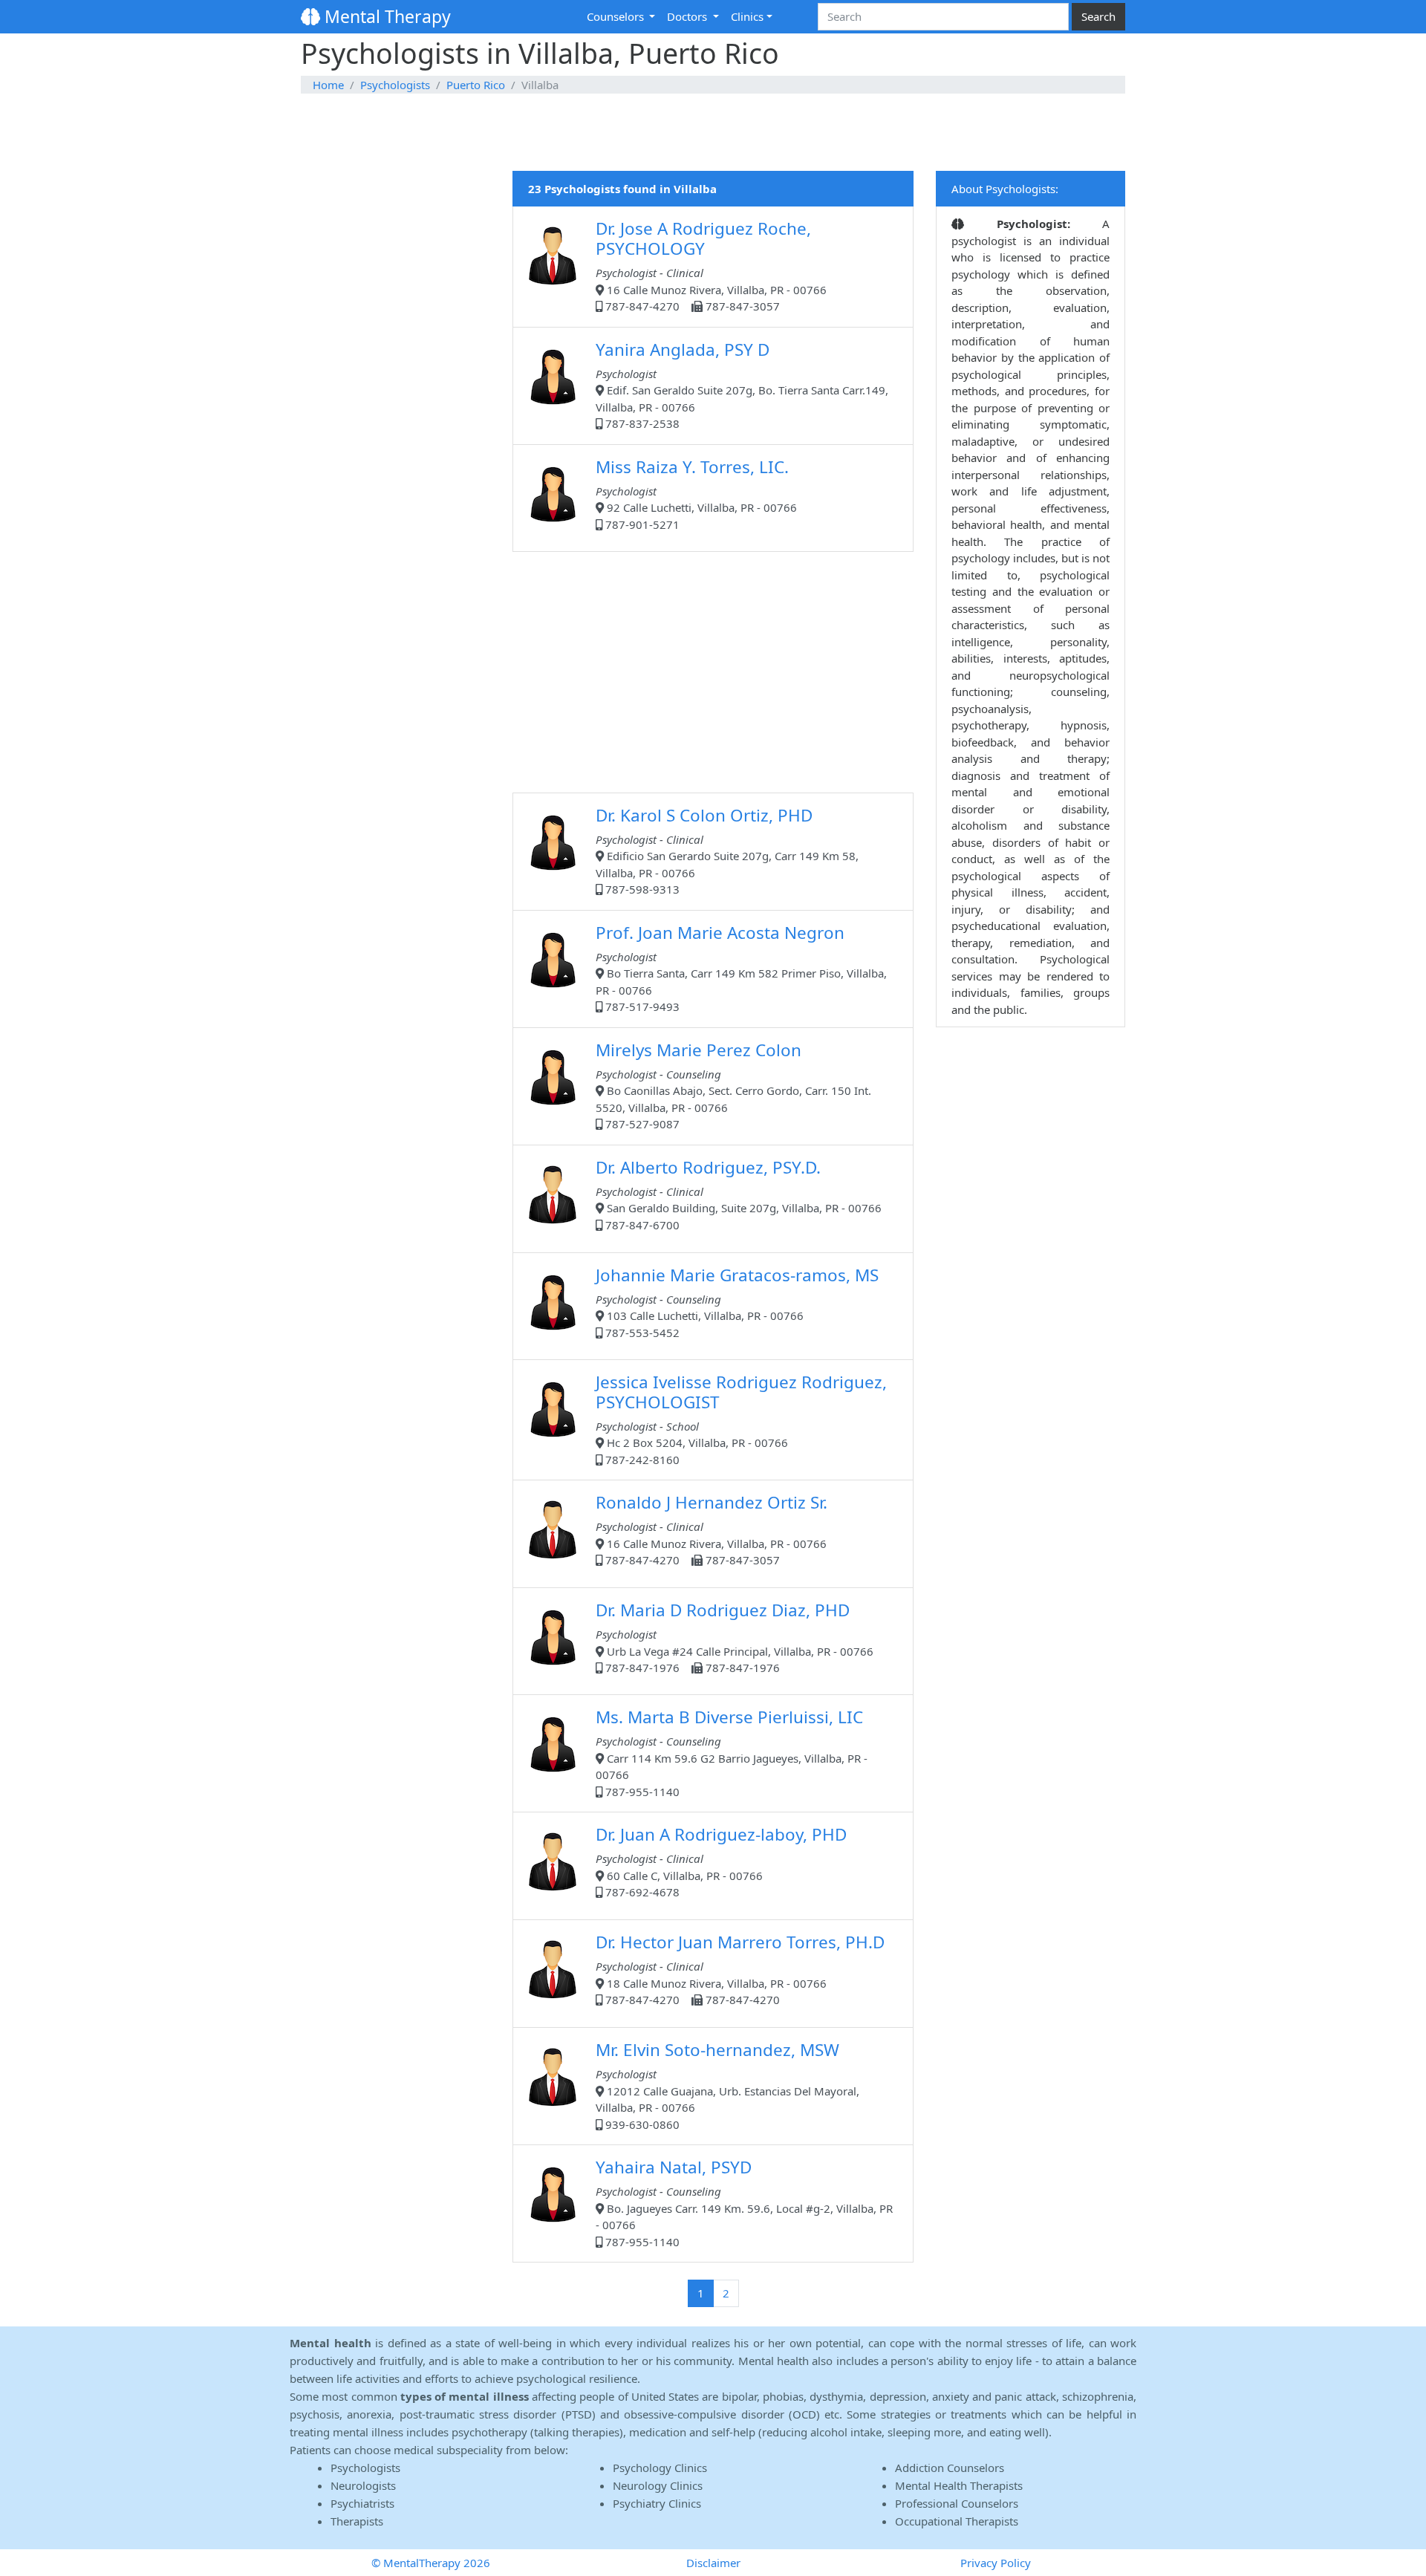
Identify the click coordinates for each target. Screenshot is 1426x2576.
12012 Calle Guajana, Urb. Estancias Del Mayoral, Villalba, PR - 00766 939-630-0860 (727, 2085)
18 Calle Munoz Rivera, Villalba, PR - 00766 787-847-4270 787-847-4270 (740, 1969)
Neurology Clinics (658, 2485)
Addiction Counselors (950, 2468)
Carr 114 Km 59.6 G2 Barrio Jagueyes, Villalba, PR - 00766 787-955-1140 (732, 1752)
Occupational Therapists (957, 2521)
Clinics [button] (747, 16)
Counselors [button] (617, 16)
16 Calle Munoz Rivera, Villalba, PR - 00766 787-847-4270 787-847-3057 (711, 265)
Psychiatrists (362, 2503)
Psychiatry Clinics (657, 2503)
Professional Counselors (957, 2503)
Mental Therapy (385, 16)
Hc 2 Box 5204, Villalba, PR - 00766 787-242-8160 (741, 1419)
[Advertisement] (713, 133)
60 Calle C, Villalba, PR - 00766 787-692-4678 (721, 1861)
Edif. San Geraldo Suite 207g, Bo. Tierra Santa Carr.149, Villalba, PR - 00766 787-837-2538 (742, 385)
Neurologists (363, 2485)
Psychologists (395, 85)
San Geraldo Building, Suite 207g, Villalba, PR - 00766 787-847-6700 (739, 1194)
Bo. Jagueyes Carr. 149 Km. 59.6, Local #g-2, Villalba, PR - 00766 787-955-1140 (744, 2202)
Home (328, 85)
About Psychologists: (1005, 189)
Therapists (357, 2521)
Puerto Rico (476, 85)
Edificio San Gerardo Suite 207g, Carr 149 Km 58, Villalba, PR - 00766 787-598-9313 (727, 850)
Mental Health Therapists (959, 2485)
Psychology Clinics (660, 2468)
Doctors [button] (688, 16)
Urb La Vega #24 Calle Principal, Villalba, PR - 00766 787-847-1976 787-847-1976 (735, 1637)
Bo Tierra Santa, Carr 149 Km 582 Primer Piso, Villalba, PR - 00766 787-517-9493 (741, 968)
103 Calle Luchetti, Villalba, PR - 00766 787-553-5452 (737, 1302)
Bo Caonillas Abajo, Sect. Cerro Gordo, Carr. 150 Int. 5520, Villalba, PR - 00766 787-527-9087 (733, 1085)
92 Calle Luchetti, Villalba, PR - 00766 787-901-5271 (696, 494)
